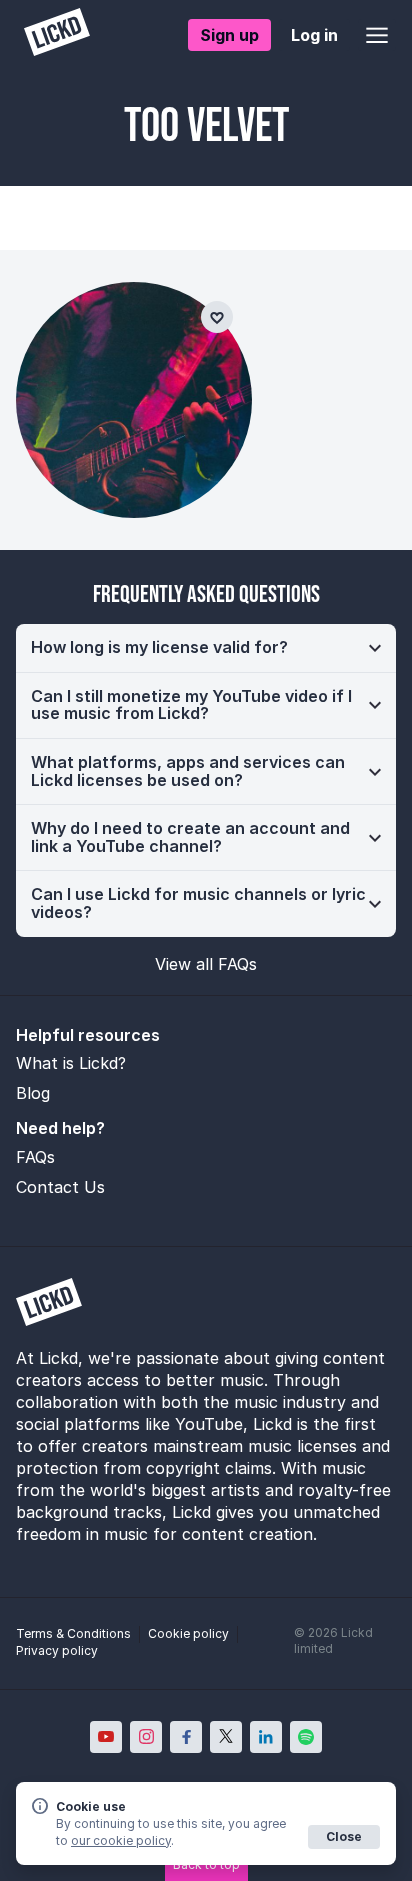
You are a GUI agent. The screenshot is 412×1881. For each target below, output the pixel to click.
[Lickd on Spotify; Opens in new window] (306, 1737)
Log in (314, 35)
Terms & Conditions (73, 1633)
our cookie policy (121, 1840)
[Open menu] (377, 35)
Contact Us (60, 1187)
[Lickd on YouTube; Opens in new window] (106, 1737)
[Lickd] (57, 34)
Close (344, 1836)
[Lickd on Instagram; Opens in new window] (146, 1737)
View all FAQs (206, 964)
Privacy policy (57, 1650)
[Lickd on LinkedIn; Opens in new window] (266, 1737)
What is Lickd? (71, 1063)
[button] (206, 648)
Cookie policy (188, 1633)
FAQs (35, 1157)
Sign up (229, 35)
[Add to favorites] (217, 317)
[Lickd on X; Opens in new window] (226, 1737)
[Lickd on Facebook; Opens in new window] (186, 1737)
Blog (33, 1093)
